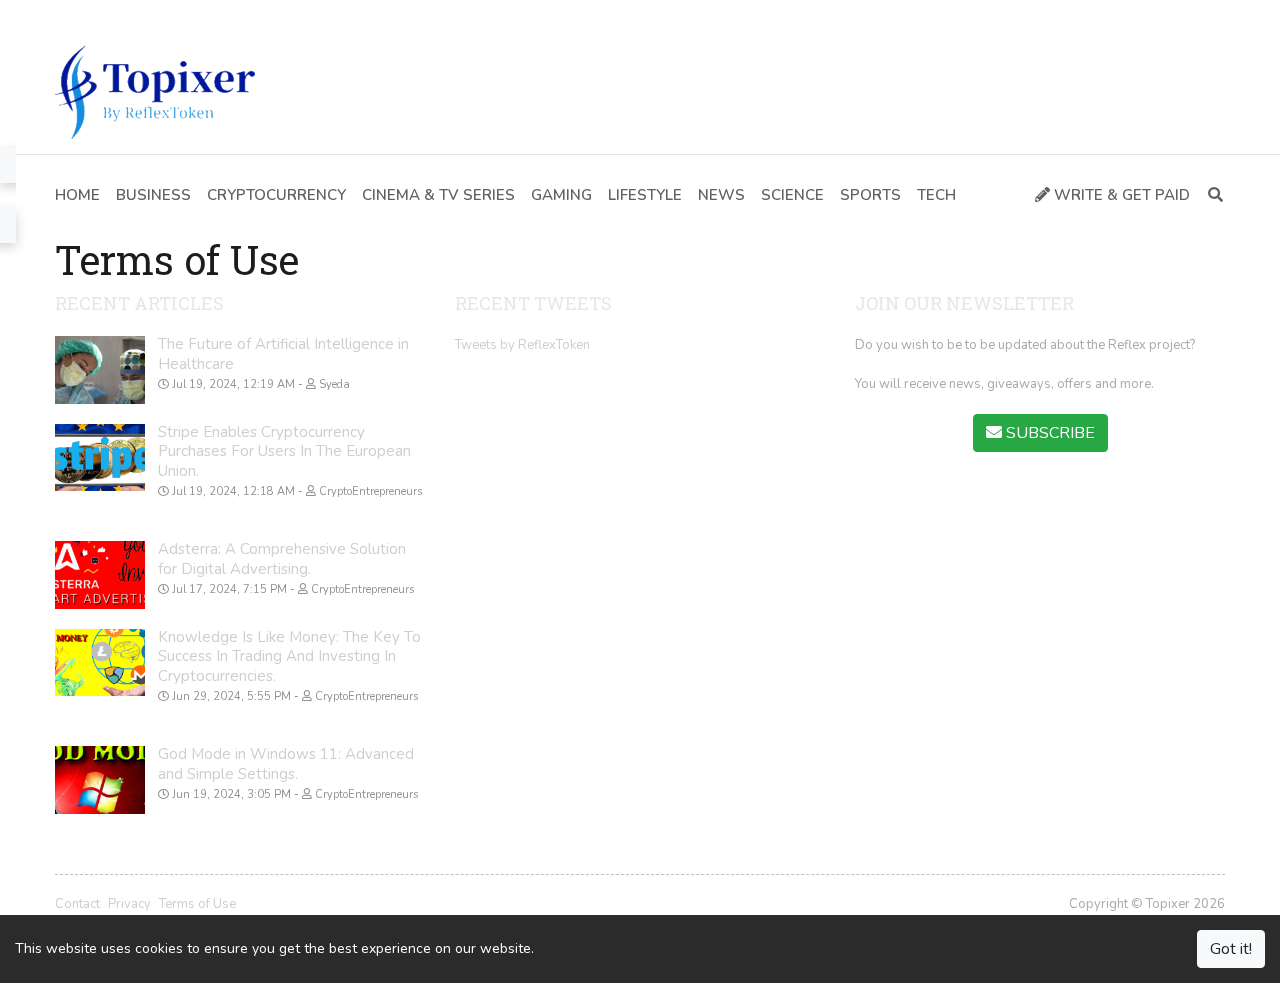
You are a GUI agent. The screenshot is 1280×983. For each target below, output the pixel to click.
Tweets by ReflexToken (522, 345)
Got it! (1231, 949)
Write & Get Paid (1120, 195)
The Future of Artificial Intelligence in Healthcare (283, 354)
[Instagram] (153, 15)
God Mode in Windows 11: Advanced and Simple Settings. (286, 764)
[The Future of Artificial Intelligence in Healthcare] (100, 370)
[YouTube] (123, 15)
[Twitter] (94, 15)
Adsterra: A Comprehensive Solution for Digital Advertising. (282, 559)
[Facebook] (64, 15)
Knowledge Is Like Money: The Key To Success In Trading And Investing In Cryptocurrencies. (289, 656)
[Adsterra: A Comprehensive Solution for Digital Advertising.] (100, 575)
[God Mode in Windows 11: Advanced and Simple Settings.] (100, 780)
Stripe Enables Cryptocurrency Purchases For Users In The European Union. (284, 451)
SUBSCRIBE (1048, 433)
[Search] (1211, 195)
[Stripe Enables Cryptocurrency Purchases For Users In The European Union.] (100, 458)
